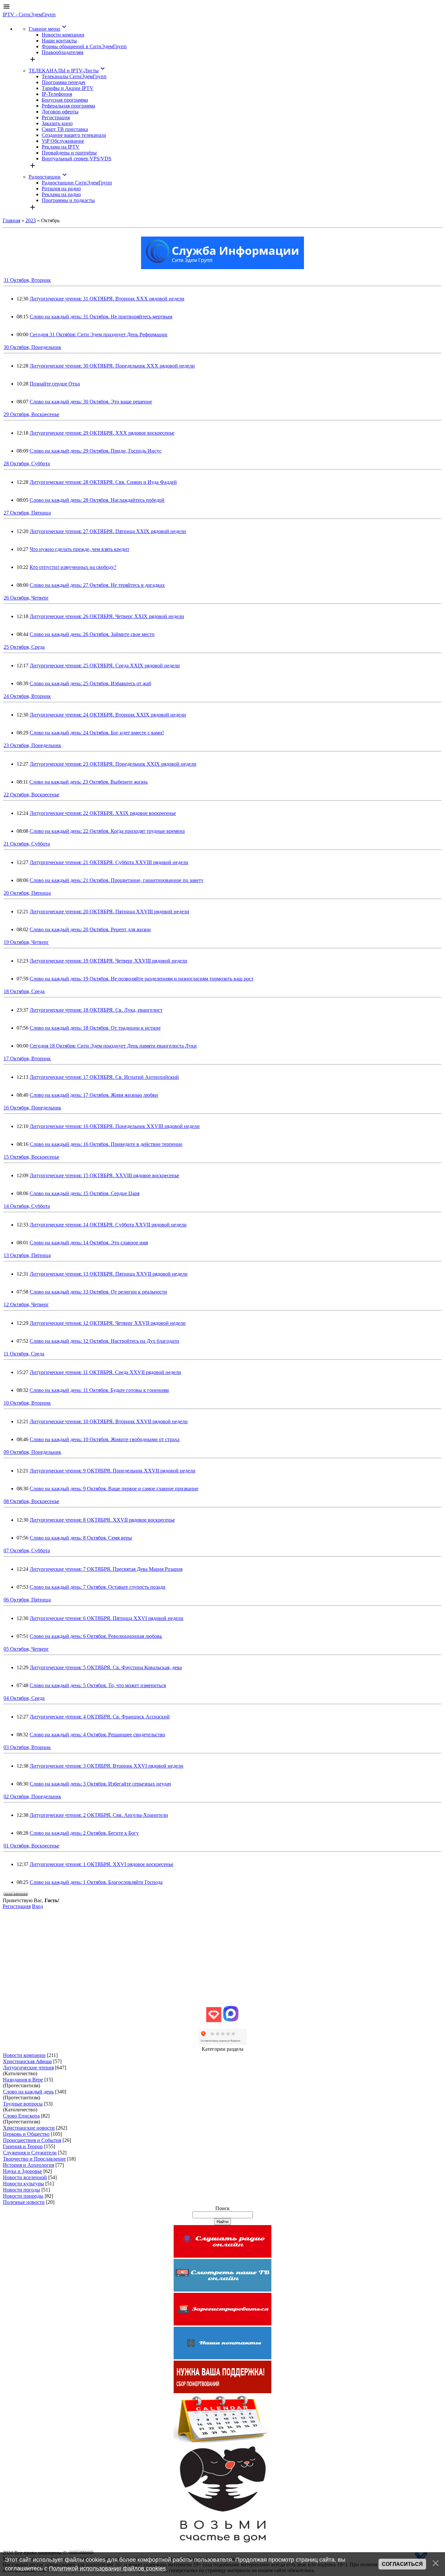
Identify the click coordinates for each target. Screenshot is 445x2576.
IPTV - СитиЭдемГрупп (29, 14)
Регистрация (17, 1906)
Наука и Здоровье (22, 2171)
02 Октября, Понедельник (32, 1796)
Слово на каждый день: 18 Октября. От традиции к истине (95, 1028)
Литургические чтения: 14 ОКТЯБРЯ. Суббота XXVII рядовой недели (108, 1225)
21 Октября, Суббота (27, 844)
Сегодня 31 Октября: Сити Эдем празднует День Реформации (99, 334)
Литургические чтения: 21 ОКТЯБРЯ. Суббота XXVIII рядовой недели (109, 862)
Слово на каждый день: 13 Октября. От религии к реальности (98, 1292)
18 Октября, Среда (24, 991)
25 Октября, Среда (24, 647)
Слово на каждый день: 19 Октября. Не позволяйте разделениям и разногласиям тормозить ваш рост (142, 979)
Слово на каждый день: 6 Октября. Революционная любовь (96, 1636)
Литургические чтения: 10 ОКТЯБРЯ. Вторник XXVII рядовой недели (109, 1421)
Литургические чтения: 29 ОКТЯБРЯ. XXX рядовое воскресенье (102, 433)
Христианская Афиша (27, 2061)
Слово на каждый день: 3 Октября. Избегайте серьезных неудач (100, 1784)
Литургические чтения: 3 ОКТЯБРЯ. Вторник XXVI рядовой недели (107, 1766)
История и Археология (29, 2165)
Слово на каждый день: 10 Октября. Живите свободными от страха (105, 1439)
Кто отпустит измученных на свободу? (73, 567)
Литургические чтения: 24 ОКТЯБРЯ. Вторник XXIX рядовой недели (108, 715)
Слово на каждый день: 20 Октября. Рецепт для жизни (90, 929)
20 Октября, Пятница (27, 893)
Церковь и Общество (26, 2134)
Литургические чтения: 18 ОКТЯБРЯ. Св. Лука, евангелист (96, 1010)
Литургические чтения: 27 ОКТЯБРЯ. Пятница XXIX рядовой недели (108, 531)
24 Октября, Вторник (27, 696)
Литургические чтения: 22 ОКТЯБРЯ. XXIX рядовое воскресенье (103, 813)
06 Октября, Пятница (27, 1600)
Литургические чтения (28, 2068)
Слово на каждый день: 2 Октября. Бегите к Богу (84, 1833)
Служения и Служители (30, 2153)
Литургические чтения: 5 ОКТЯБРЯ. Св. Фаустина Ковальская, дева (106, 1667)
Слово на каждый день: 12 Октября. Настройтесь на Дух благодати (104, 1341)
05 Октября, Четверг (26, 1649)
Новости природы (23, 2196)
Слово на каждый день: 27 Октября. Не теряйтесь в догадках (97, 585)
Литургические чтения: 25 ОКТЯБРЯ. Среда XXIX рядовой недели (105, 666)
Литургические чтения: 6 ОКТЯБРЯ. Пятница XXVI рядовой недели (107, 1618)
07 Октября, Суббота (27, 1550)
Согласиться (402, 2564)
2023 (31, 220)
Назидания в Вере (23, 2080)
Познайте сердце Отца (55, 384)
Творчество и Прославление (34, 2159)
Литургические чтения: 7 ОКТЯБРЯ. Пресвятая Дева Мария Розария (106, 1569)
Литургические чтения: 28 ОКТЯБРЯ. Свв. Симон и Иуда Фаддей (103, 482)
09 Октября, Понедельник (32, 1452)
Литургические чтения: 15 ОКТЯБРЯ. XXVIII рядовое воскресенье (104, 1175)
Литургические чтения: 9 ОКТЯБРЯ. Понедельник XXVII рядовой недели (113, 1471)
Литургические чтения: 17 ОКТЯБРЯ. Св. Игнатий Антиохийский (104, 1077)
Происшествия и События (32, 2140)
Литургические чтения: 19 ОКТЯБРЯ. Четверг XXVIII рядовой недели (108, 961)
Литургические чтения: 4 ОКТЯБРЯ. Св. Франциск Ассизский (100, 1717)
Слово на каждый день (28, 2092)
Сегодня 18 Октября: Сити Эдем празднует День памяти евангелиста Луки (113, 1046)
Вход (37, 1906)
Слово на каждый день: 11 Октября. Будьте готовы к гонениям (99, 1390)
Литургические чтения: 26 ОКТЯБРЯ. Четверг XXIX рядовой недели (107, 616)
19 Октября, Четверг (26, 942)
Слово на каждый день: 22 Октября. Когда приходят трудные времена (107, 831)
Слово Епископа (21, 2116)
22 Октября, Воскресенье (31, 795)
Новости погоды (22, 2190)
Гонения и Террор (23, 2146)
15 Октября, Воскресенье (31, 1157)
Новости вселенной (25, 2177)
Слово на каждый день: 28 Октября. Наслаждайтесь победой (97, 500)
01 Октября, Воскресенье (31, 1846)
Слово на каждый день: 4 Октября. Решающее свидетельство (97, 1735)
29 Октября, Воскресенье (31, 414)
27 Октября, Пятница (27, 513)
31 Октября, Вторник (27, 280)
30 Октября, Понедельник (32, 347)
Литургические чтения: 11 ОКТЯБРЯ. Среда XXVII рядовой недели (105, 1372)
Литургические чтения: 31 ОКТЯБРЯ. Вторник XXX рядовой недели (107, 299)
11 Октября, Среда (24, 1354)
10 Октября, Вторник (27, 1403)
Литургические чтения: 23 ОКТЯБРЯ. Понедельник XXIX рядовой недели (113, 764)
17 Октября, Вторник (27, 1058)
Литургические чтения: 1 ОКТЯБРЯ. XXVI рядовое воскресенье (101, 1864)
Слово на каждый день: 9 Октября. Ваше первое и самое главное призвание (114, 1489)
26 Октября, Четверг (26, 598)
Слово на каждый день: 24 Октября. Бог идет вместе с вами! (97, 733)
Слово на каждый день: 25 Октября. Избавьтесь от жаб (90, 683)
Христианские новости (29, 2128)
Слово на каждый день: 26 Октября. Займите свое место (92, 634)
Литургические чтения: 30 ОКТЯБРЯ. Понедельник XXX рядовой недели (112, 366)
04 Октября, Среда (24, 1698)
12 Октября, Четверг (26, 1304)
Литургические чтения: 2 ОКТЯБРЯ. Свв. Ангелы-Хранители (99, 1815)
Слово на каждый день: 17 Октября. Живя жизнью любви (94, 1095)
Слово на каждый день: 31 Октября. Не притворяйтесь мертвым (101, 317)
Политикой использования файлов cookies (107, 2569)
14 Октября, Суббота (27, 1206)
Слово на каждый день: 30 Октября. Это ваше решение (91, 402)
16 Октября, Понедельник (32, 1108)
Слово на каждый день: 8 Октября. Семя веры (81, 1538)
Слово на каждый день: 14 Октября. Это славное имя (89, 1243)
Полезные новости (24, 2202)
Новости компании (24, 2055)
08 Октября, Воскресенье (31, 1501)
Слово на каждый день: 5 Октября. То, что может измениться (98, 1685)
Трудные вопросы (23, 2104)
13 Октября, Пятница (27, 1255)
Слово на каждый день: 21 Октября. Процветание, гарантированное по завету (117, 880)
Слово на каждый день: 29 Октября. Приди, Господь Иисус (96, 451)
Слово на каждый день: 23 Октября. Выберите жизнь (88, 782)
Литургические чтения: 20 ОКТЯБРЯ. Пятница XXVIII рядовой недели (109, 912)
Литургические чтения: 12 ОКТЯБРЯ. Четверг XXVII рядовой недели (108, 1323)
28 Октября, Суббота (27, 463)
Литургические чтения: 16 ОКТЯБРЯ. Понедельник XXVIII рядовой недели (115, 1126)
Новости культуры (23, 2184)
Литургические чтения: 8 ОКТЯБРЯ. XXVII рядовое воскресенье (102, 1520)
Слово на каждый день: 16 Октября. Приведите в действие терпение (106, 1144)
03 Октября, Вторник (27, 1747)
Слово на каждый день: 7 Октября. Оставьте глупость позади (98, 1587)
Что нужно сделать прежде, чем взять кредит (79, 549)
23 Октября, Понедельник (32, 745)
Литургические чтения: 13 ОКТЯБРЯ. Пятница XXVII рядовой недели (109, 1274)
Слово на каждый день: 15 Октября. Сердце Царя (85, 1193)
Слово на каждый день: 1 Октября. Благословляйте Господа (96, 1882)
